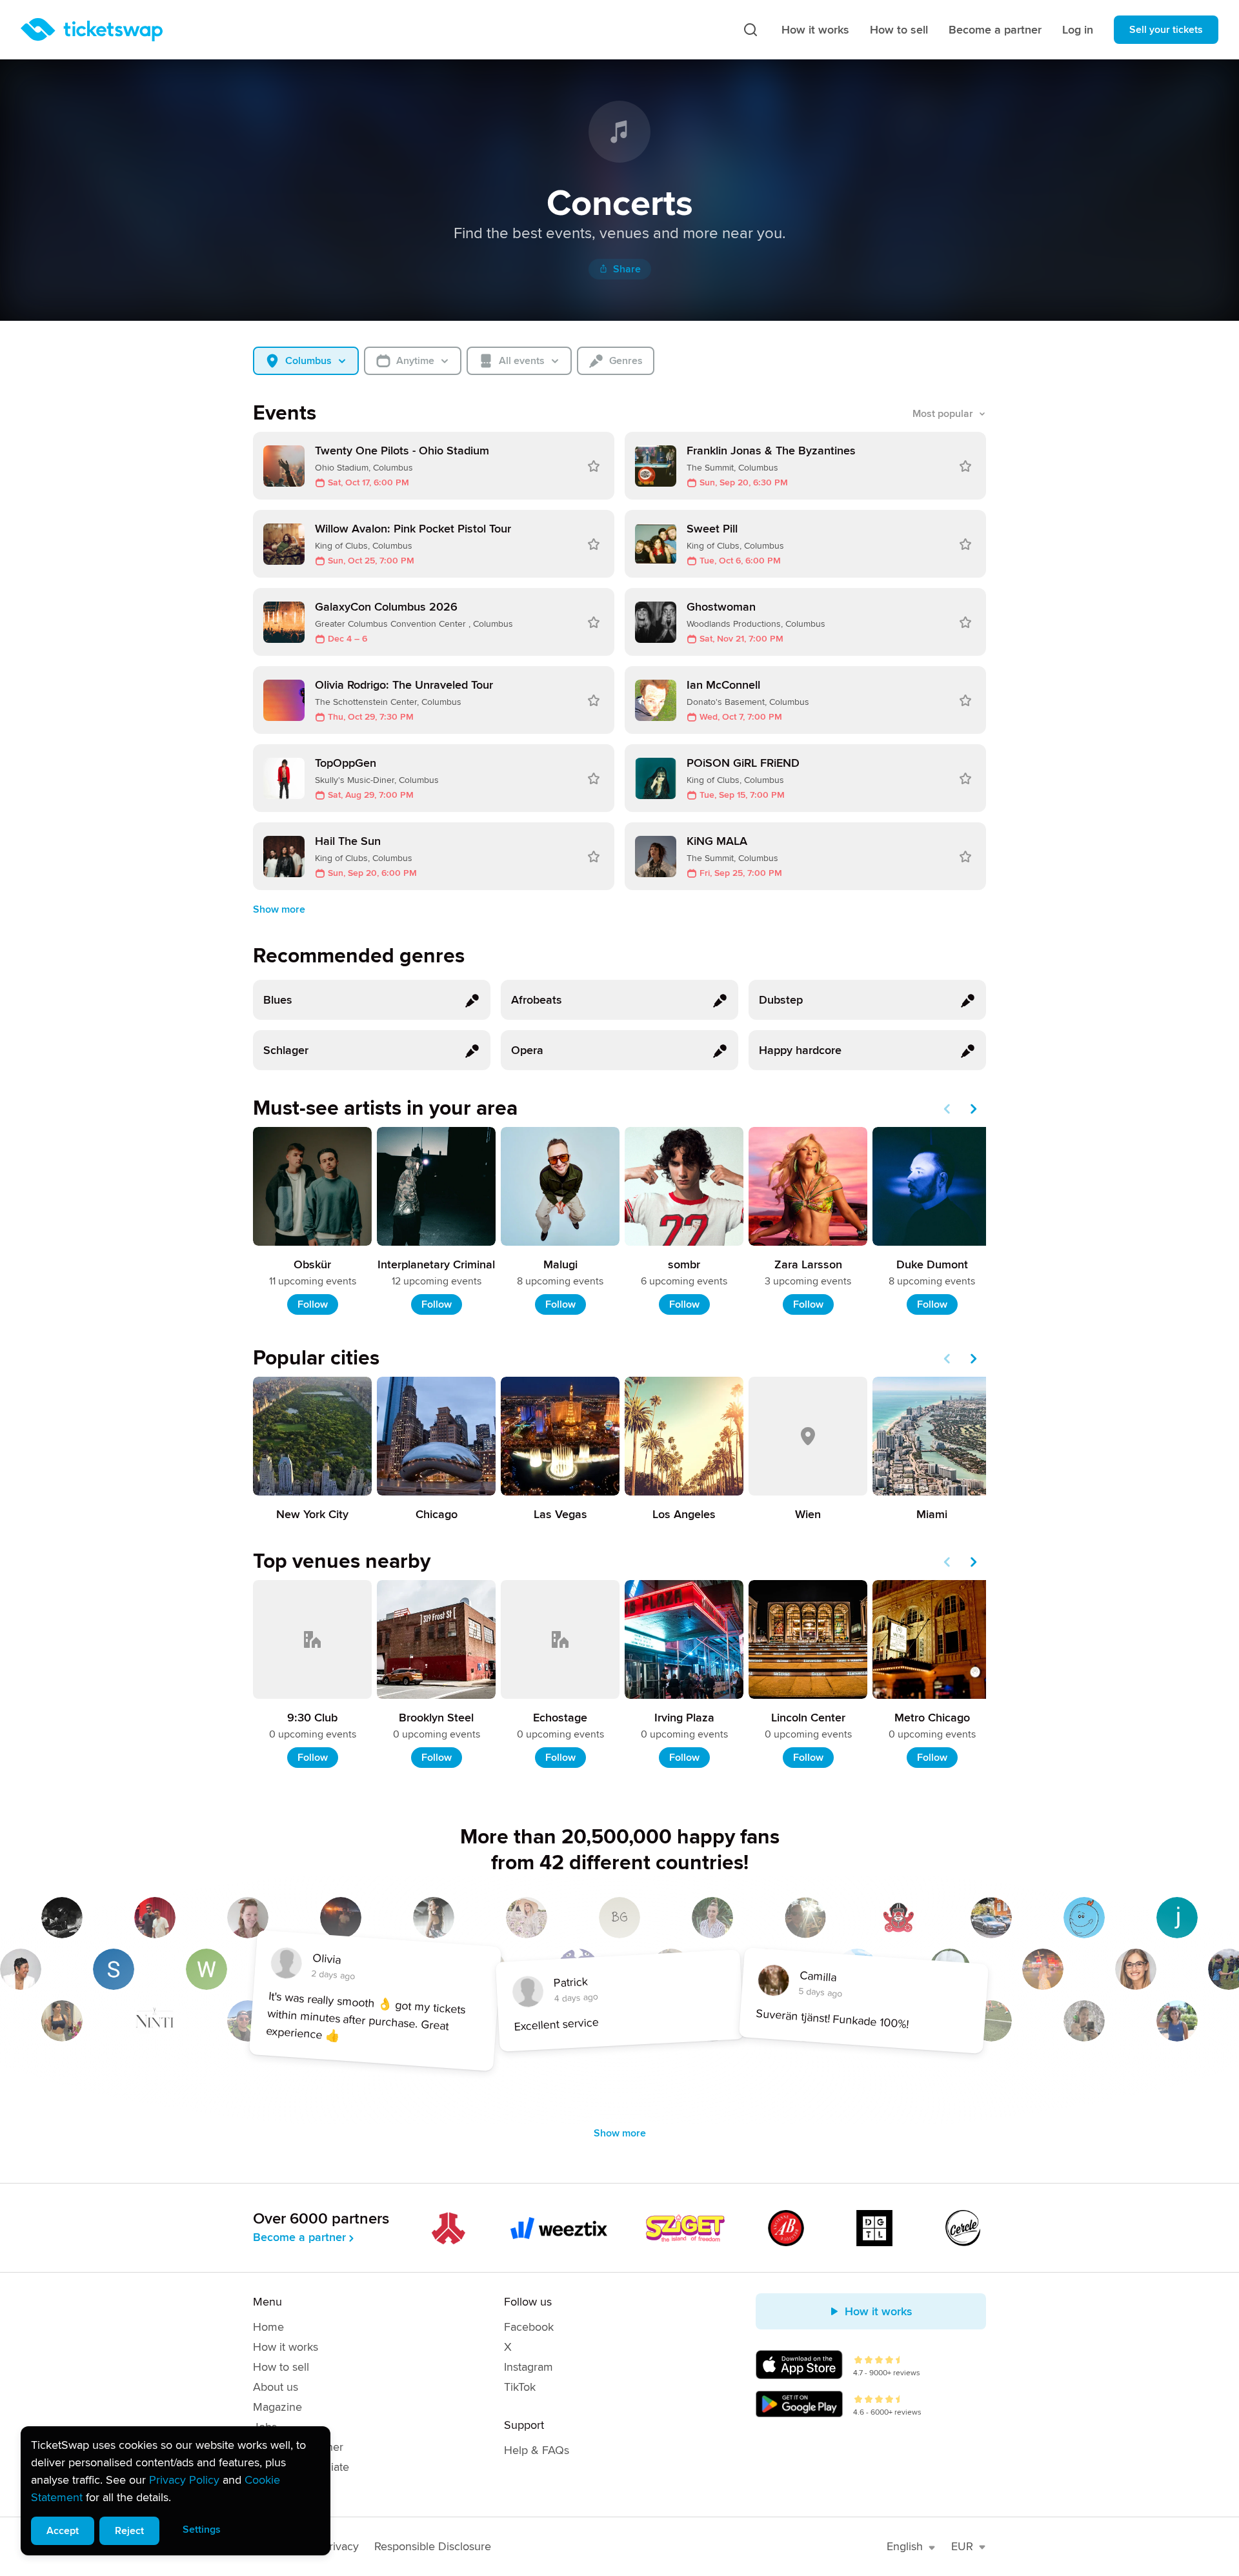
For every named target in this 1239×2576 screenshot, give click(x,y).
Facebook (529, 2327)
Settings (202, 2530)
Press (267, 2487)
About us (276, 2387)
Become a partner (995, 30)
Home (268, 2327)
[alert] (176, 2491)
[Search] (750, 30)
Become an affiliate (301, 2467)
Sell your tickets (1166, 30)
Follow (313, 1304)
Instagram (529, 2367)
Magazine (277, 2407)
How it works (815, 30)
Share (627, 269)
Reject (129, 2531)
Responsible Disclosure (433, 2546)
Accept (63, 2531)
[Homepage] (92, 30)
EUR (962, 2546)
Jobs (265, 2427)
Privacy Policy (184, 2480)
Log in (1078, 30)
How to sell (899, 30)
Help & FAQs (537, 2450)
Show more (279, 909)
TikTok (520, 2387)
